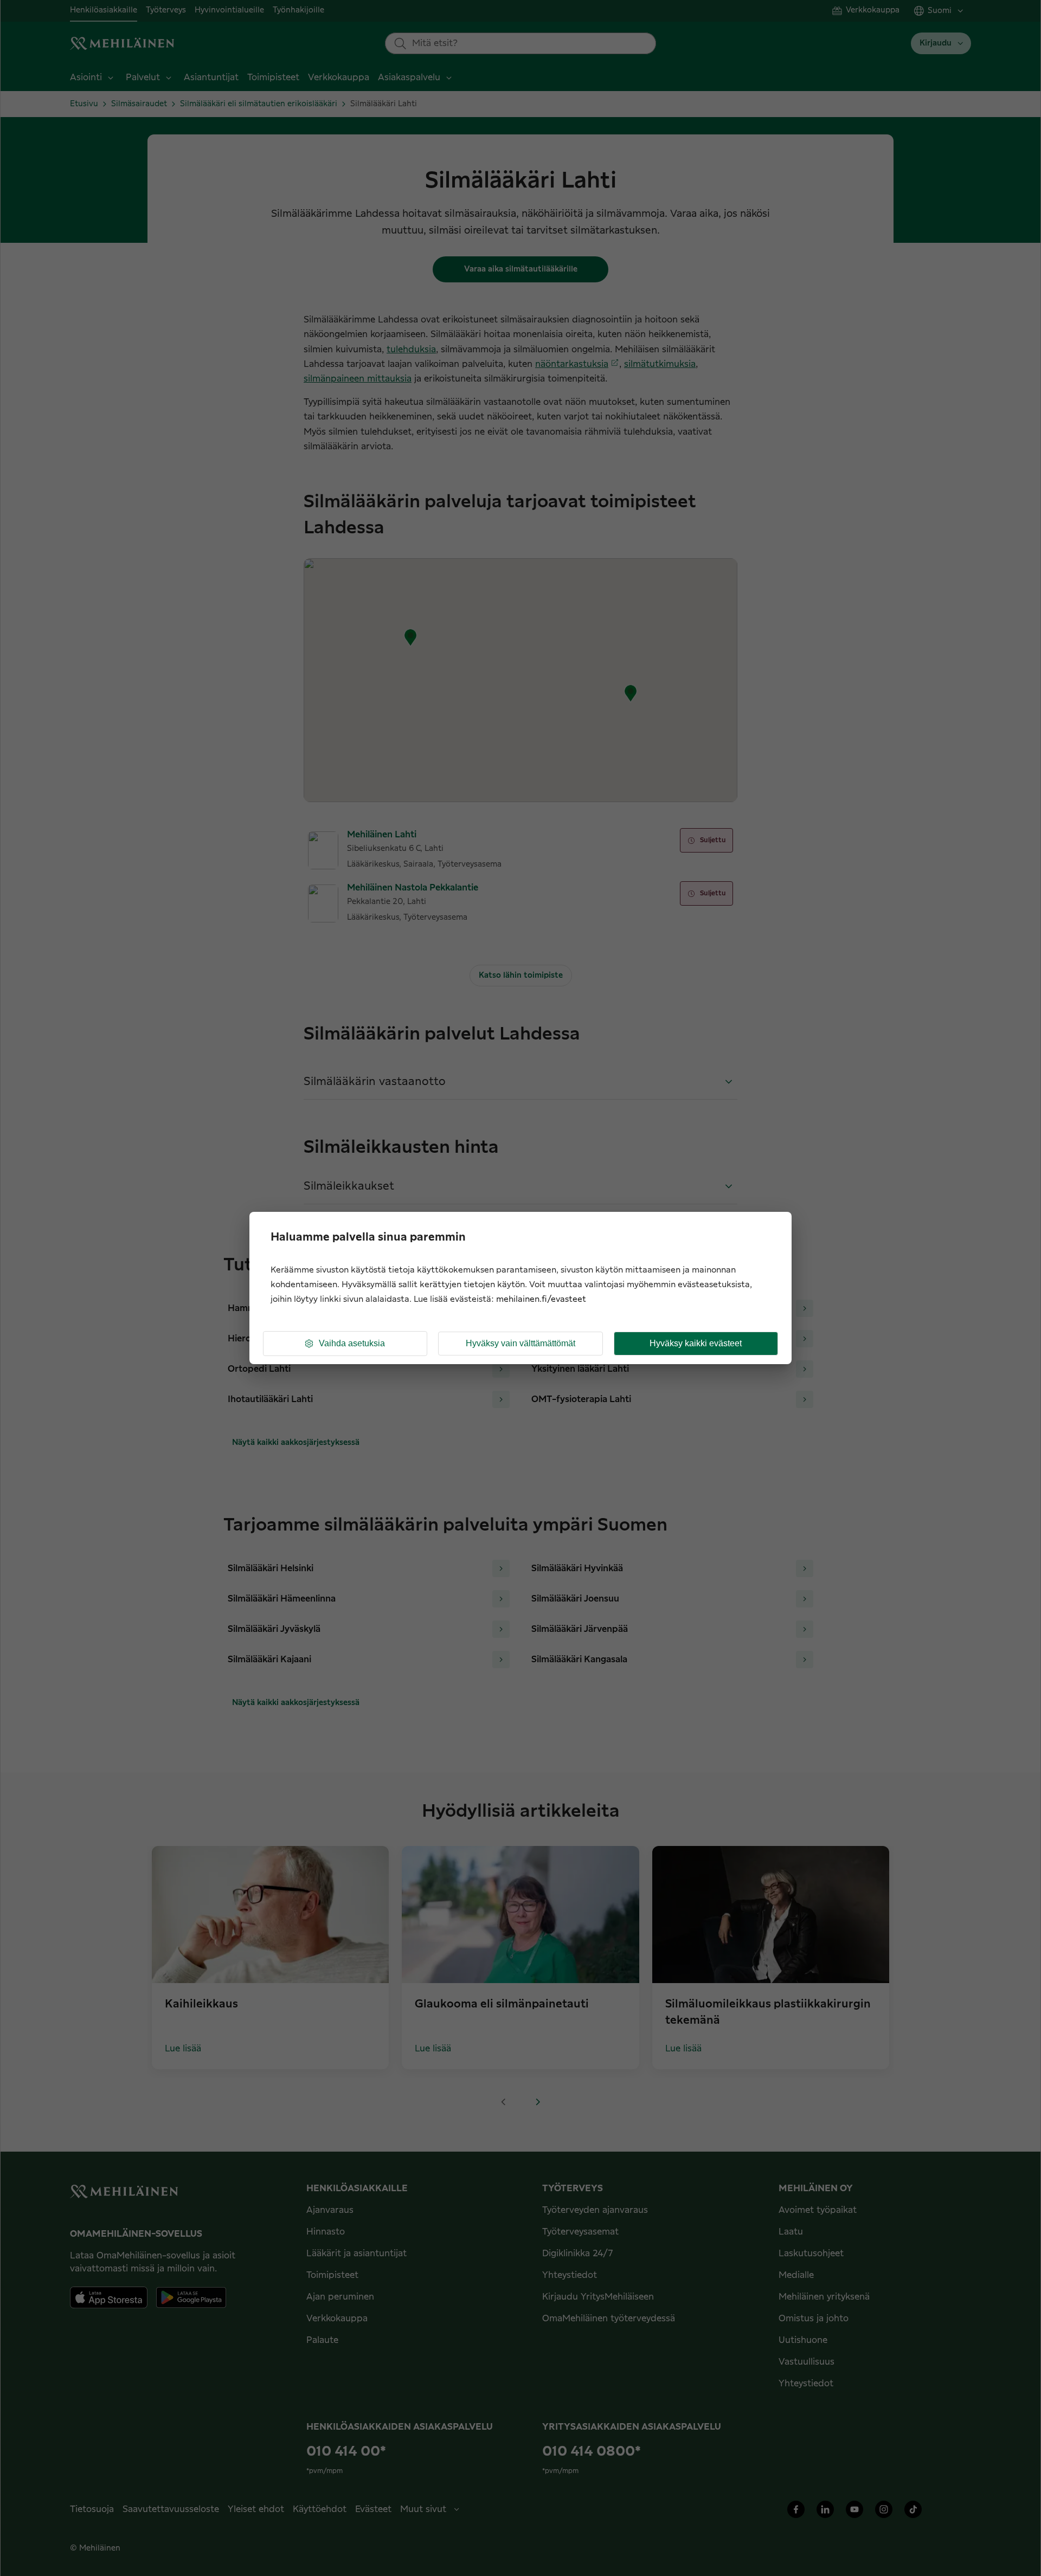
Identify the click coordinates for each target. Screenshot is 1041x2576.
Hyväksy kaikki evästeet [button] (696, 1343)
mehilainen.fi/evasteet (541, 1299)
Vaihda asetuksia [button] (352, 1343)
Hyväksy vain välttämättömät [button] (520, 1343)
